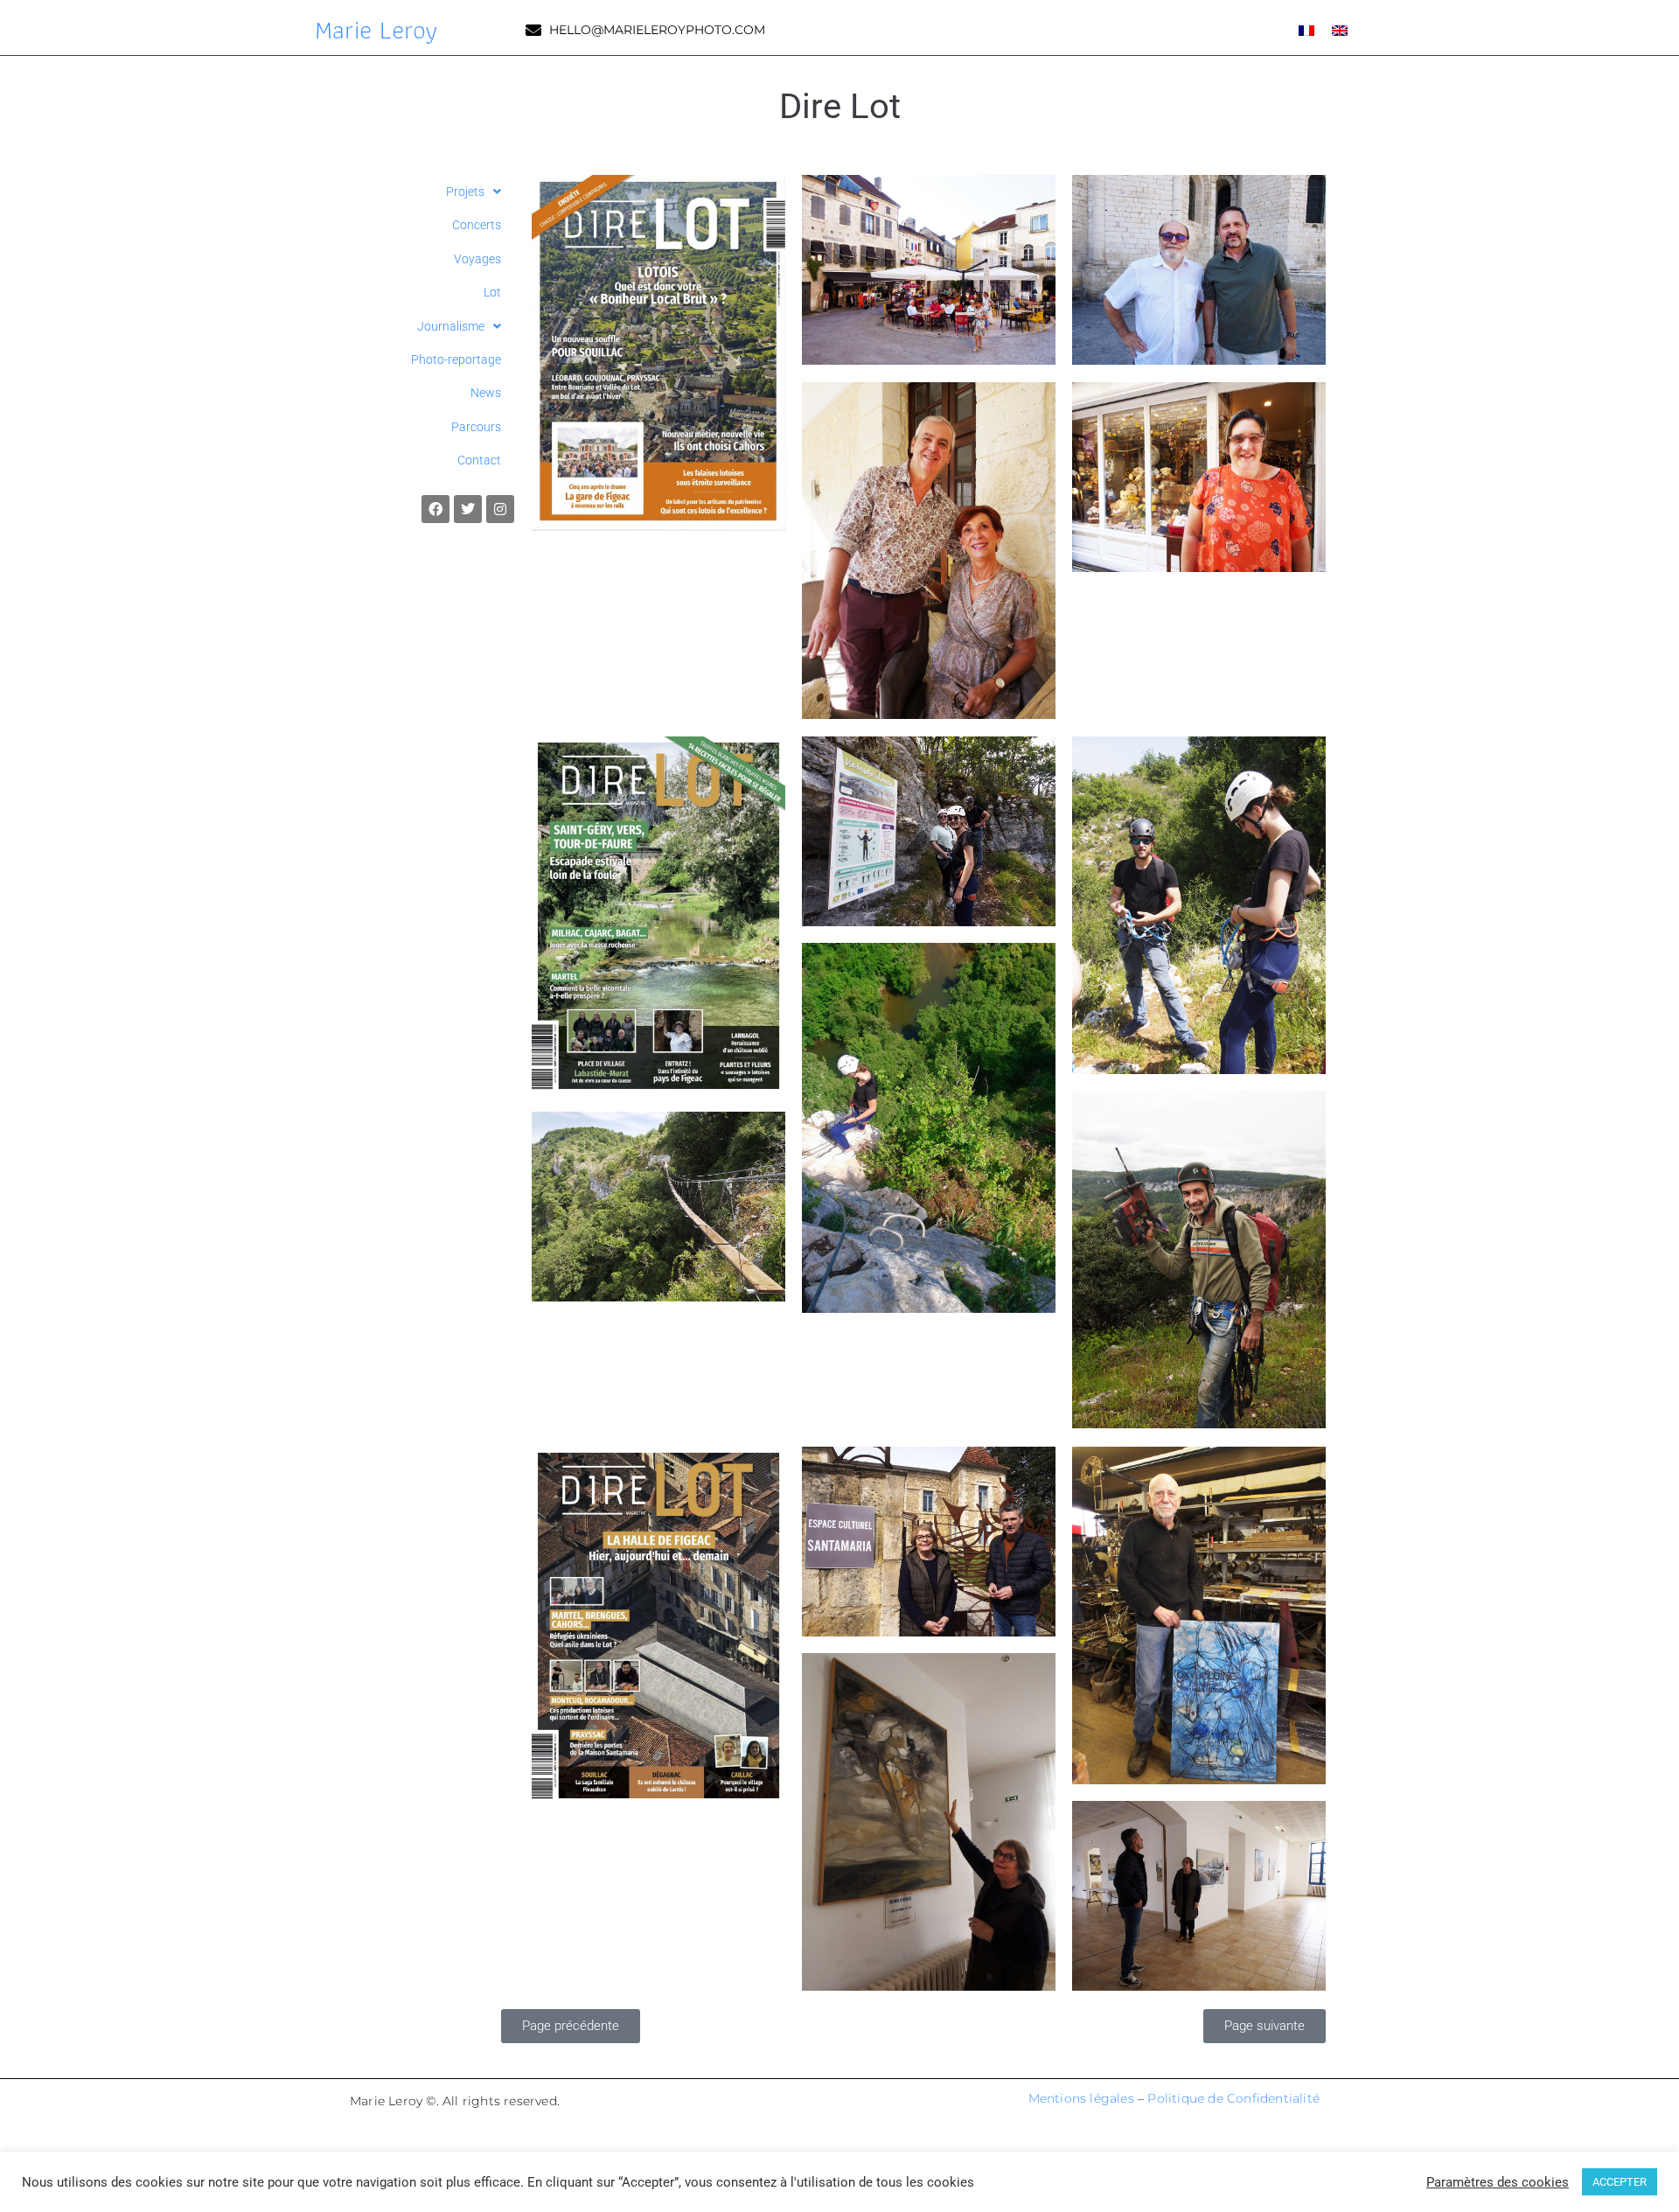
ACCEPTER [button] (1620, 2182)
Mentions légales (1081, 2098)
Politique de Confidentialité (1233, 2098)
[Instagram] (500, 509)
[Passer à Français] (1306, 29)
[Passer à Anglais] (1340, 29)
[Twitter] (468, 509)
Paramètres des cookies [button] (1498, 2182)
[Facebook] (435, 509)
